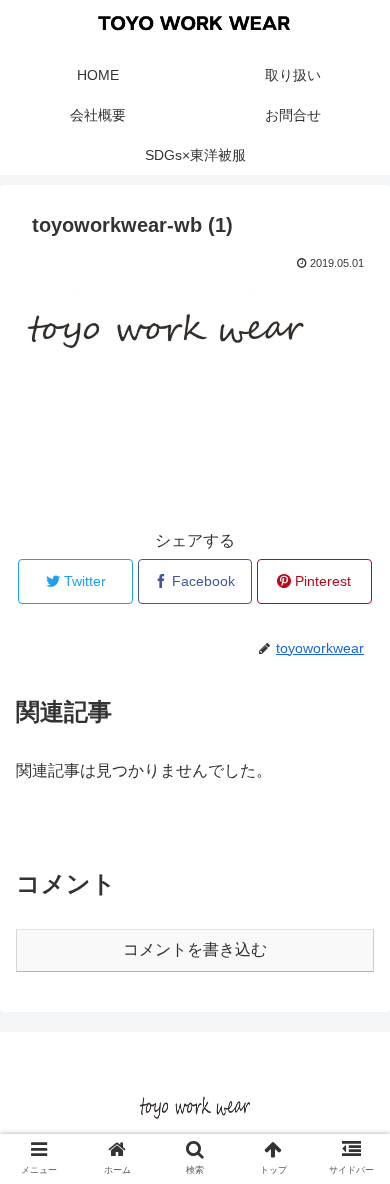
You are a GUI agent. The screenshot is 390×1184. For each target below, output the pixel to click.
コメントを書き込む (195, 949)
